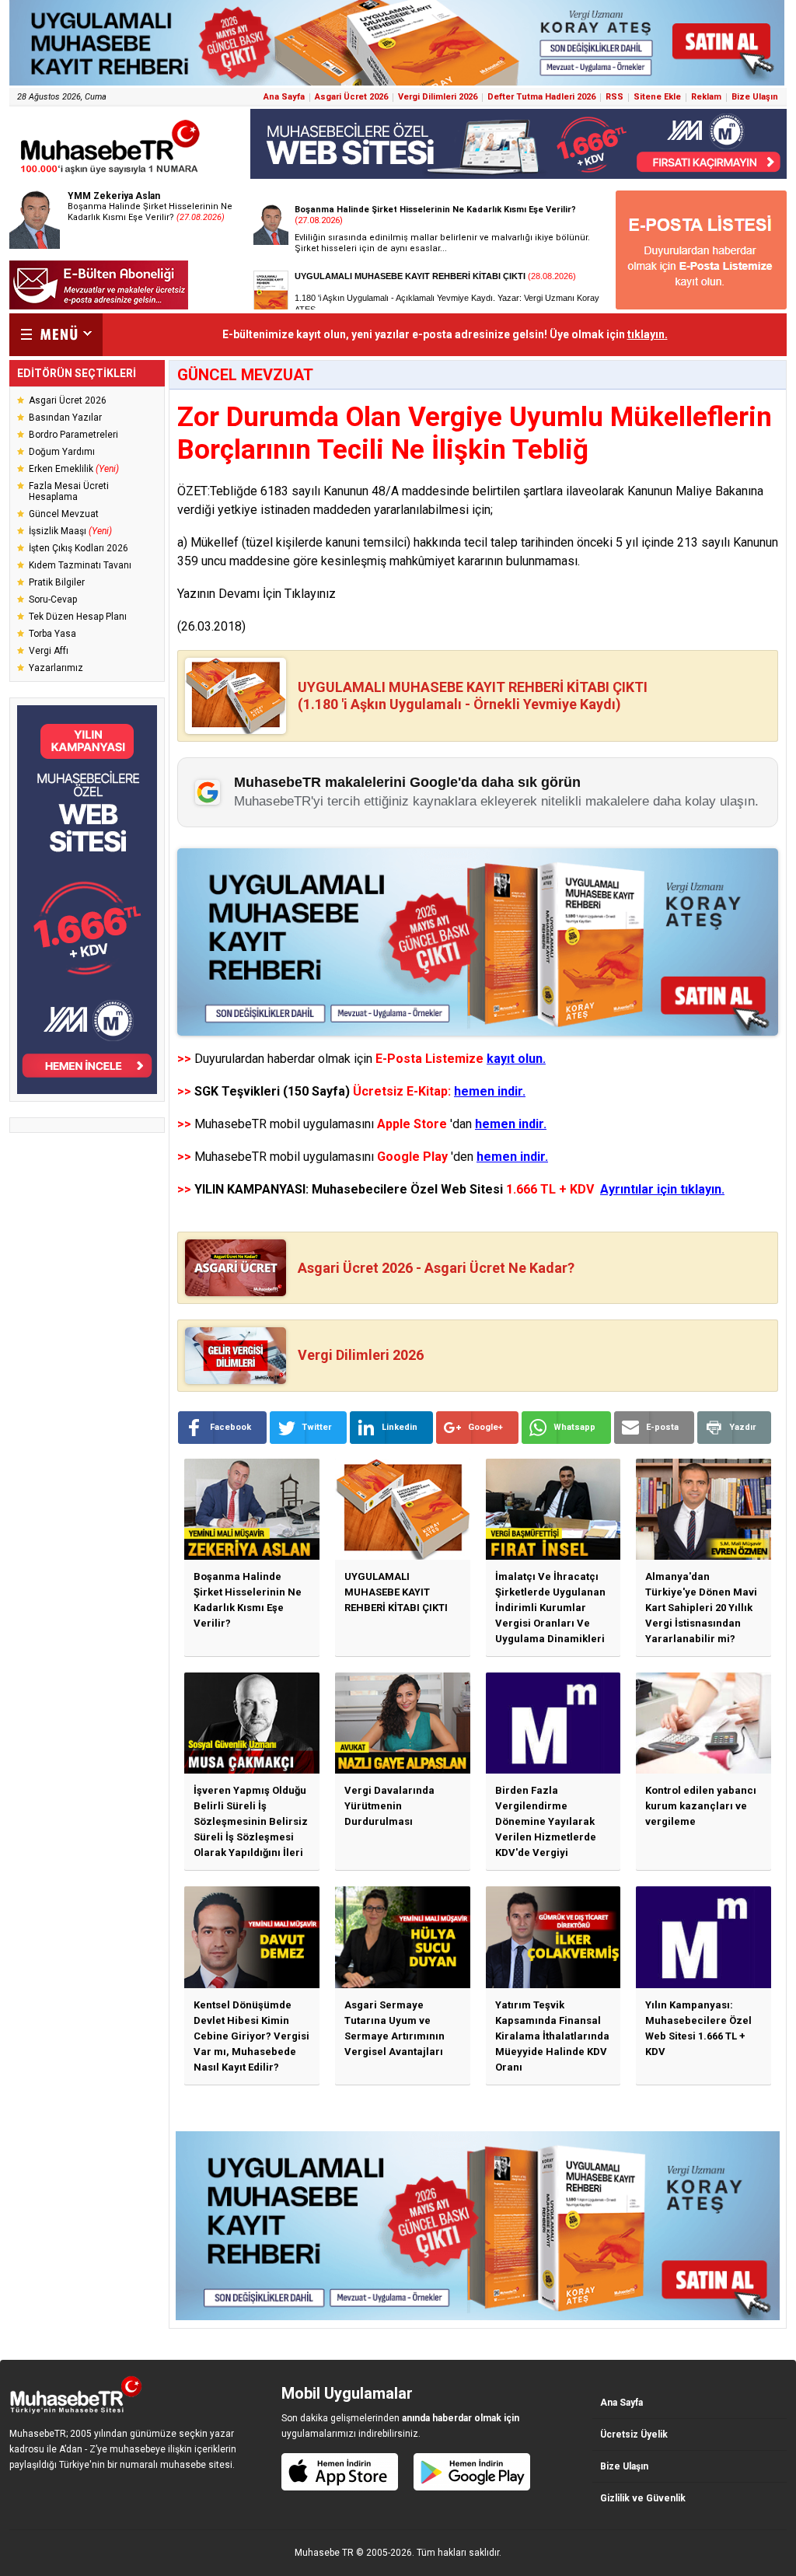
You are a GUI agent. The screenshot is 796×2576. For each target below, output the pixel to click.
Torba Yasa (52, 634)
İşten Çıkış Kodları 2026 (79, 548)
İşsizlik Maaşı (70, 531)
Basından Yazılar (65, 418)
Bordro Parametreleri (73, 435)
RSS (614, 97)
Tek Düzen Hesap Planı (78, 617)
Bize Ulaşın (755, 97)
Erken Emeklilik (74, 469)
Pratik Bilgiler (57, 582)
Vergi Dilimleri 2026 (438, 97)
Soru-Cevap (53, 599)
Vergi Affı (49, 651)
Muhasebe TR (324, 2553)
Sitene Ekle (657, 97)
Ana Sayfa (284, 97)
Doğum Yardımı (62, 452)
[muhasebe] (110, 174)
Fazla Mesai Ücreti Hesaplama (69, 491)
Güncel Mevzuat (64, 514)
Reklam (706, 97)
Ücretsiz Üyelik (634, 2434)
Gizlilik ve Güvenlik (643, 2498)
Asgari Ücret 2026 (351, 97)
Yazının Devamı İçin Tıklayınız (257, 594)
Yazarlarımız (56, 668)
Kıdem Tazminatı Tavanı (80, 565)
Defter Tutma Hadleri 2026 (541, 97)
